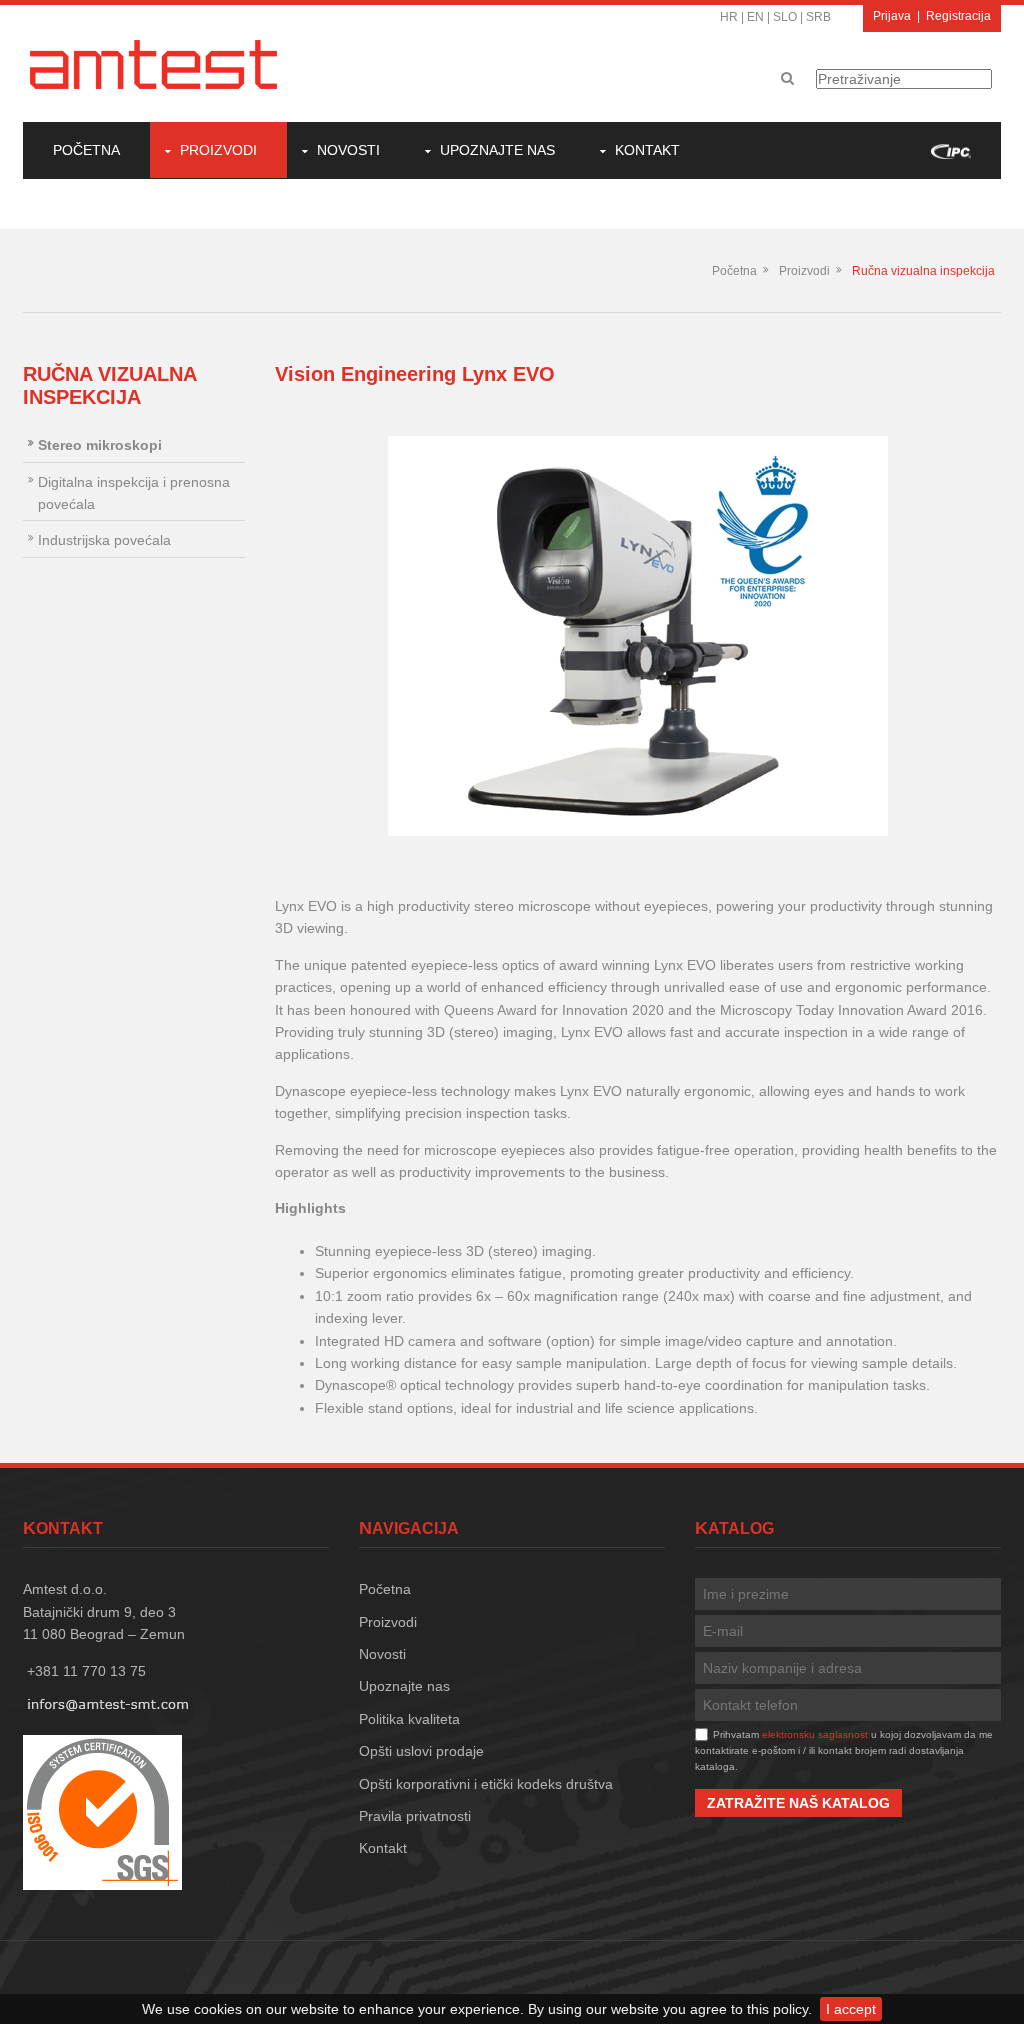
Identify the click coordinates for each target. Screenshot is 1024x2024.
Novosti (348, 150)
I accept (851, 2009)
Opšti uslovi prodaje (421, 1751)
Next (971, 636)
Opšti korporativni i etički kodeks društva (486, 1784)
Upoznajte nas (497, 150)
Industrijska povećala (104, 540)
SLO (785, 17)
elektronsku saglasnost (815, 1734)
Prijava (892, 16)
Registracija (958, 16)
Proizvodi (218, 150)
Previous (305, 636)
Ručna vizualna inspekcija (923, 271)
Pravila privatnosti (415, 1816)
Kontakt (647, 150)
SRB (818, 17)
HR (729, 17)
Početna (86, 150)
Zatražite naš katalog (798, 1803)
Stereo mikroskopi (100, 445)
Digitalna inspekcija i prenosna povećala (134, 493)
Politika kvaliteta (409, 1719)
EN (755, 17)
